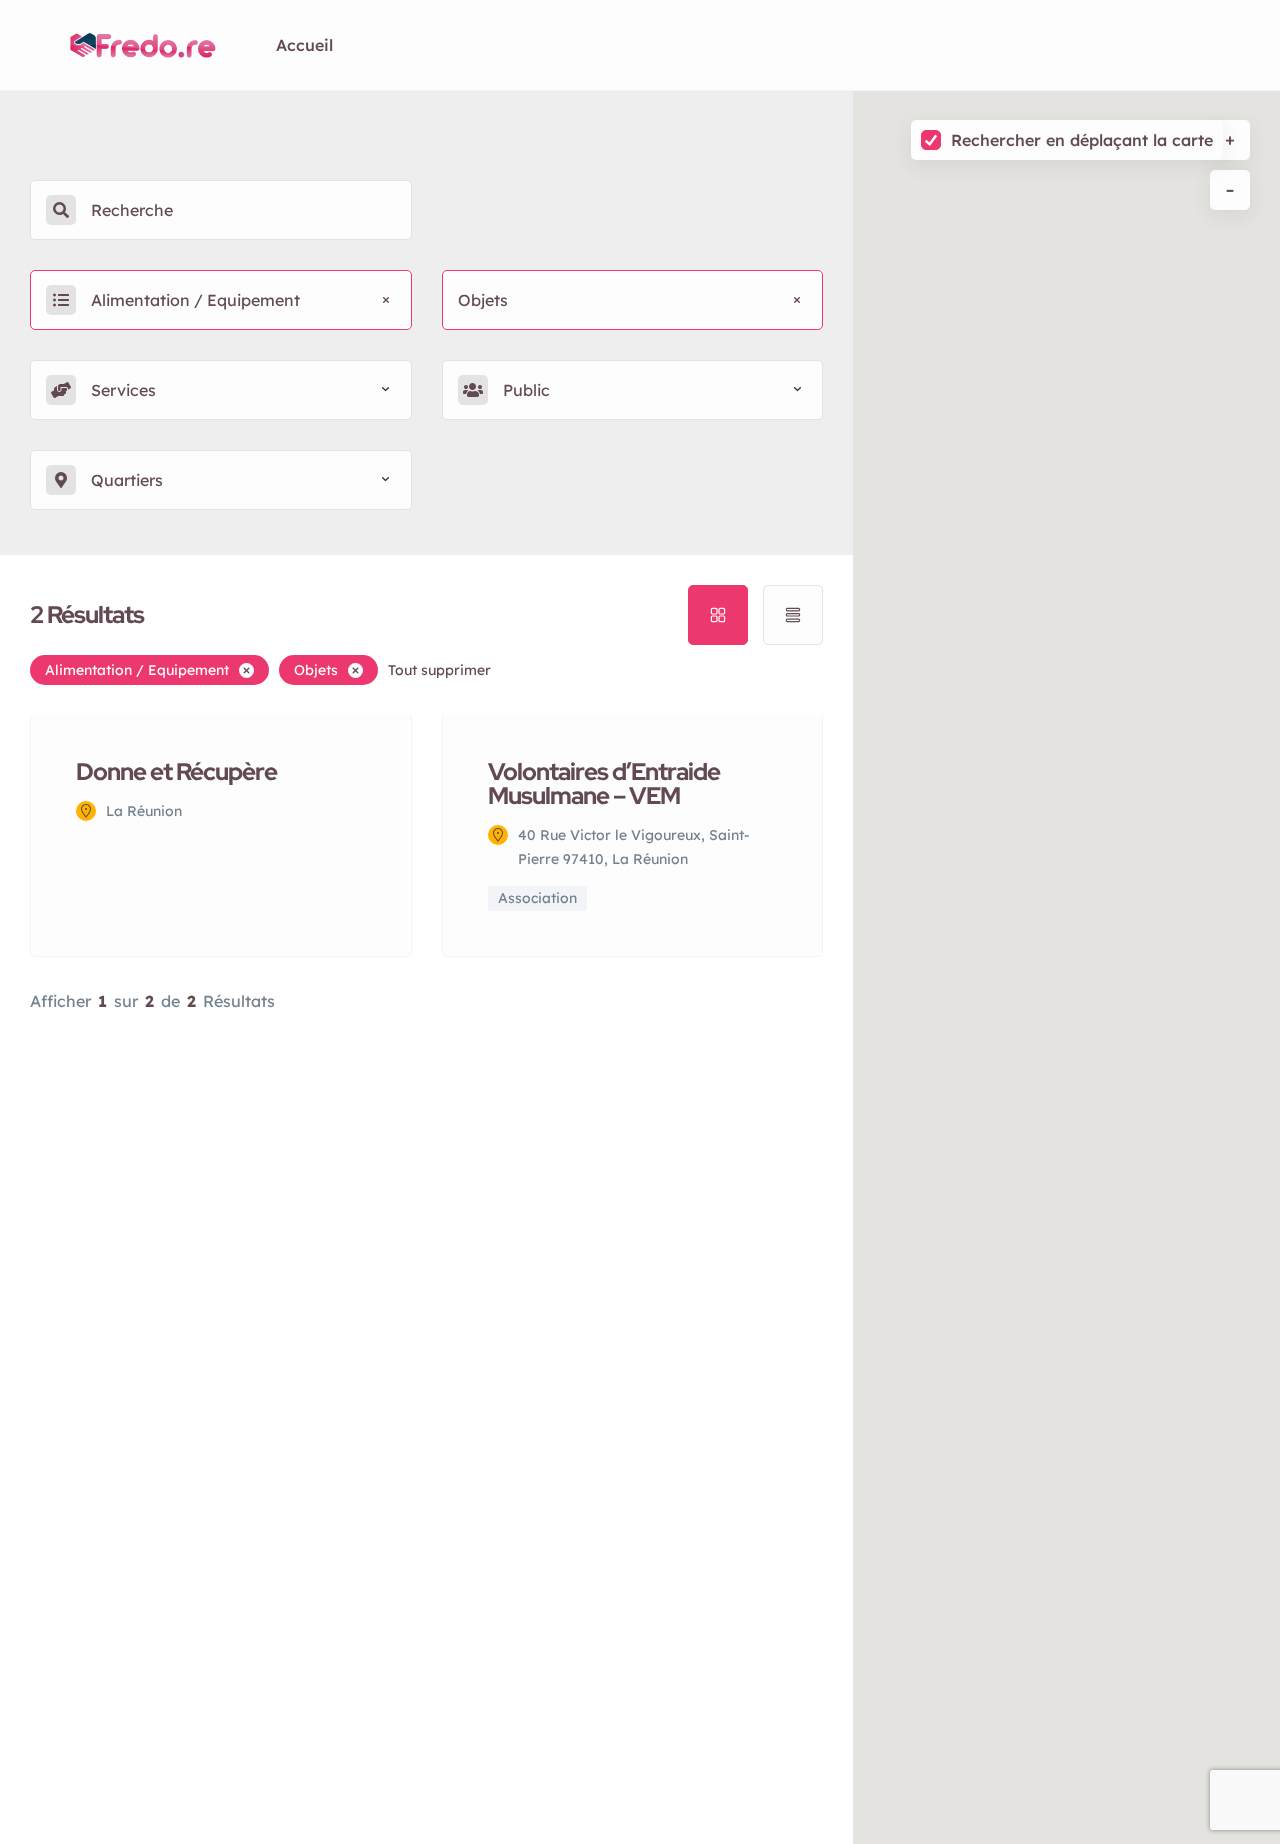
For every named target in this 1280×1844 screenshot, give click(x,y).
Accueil (304, 45)
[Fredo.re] (143, 45)
